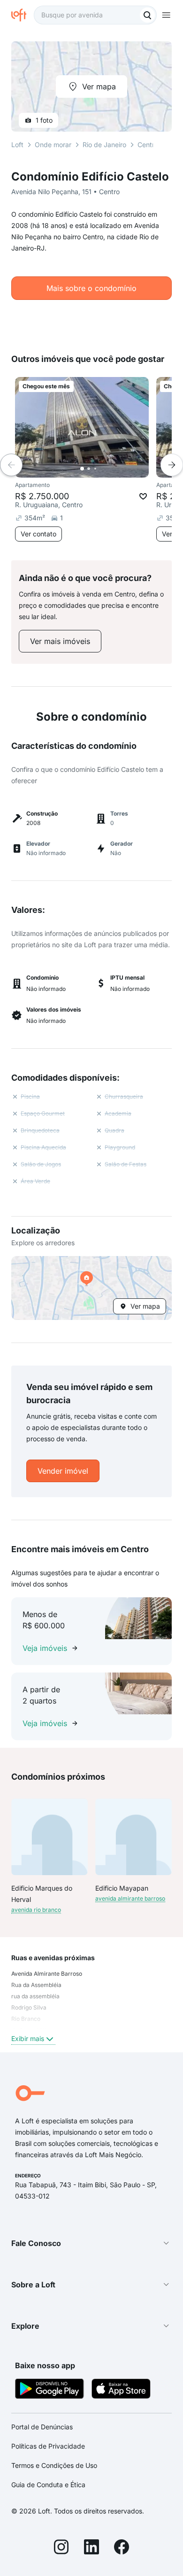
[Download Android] (50, 2390)
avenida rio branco (36, 1910)
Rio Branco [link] (26, 2019)
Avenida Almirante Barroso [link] (47, 1974)
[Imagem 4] (102, 469)
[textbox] (95, 15)
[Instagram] (61, 2548)
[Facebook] (122, 2548)
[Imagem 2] (89, 469)
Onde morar (53, 145)
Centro (148, 145)
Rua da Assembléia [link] (36, 1985)
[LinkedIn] (91, 2548)
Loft (17, 145)
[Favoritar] (143, 496)
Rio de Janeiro (104, 145)
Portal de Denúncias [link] (42, 2427)
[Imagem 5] (108, 469)
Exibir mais (28, 2038)
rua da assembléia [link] (35, 1996)
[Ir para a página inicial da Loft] (23, 15)
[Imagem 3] (95, 469)
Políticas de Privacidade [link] (48, 2446)
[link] (60, 641)
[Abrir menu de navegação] (166, 15)
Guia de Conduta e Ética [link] (48, 2485)
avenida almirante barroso (130, 1898)
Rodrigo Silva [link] (29, 2007)
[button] (91, 1288)
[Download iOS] (121, 2390)
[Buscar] (147, 15)
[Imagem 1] (82, 469)
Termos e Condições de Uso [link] (54, 2465)
